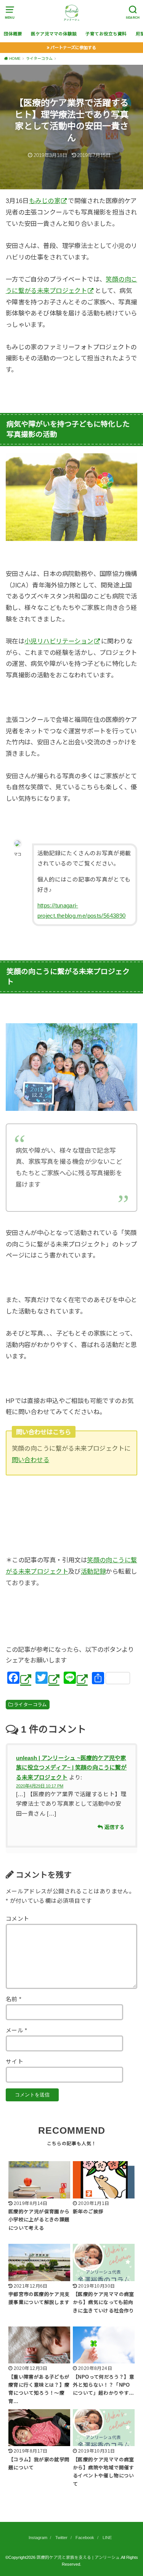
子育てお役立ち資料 (106, 34)
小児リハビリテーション (59, 641)
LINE (107, 2538)
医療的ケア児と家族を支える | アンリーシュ (78, 2557)
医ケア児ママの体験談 (54, 34)
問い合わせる (31, 1460)
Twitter (61, 2538)
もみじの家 (45, 201)
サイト (14, 2062)
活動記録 (93, 1571)
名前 (14, 1999)
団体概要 (13, 34)
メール (17, 2030)
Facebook (85, 2538)
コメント (17, 1919)
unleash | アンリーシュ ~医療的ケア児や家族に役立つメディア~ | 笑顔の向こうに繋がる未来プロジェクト (71, 1768)
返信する (114, 1827)
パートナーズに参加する (73, 48)
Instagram (38, 2538)
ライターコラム (30, 1705)
